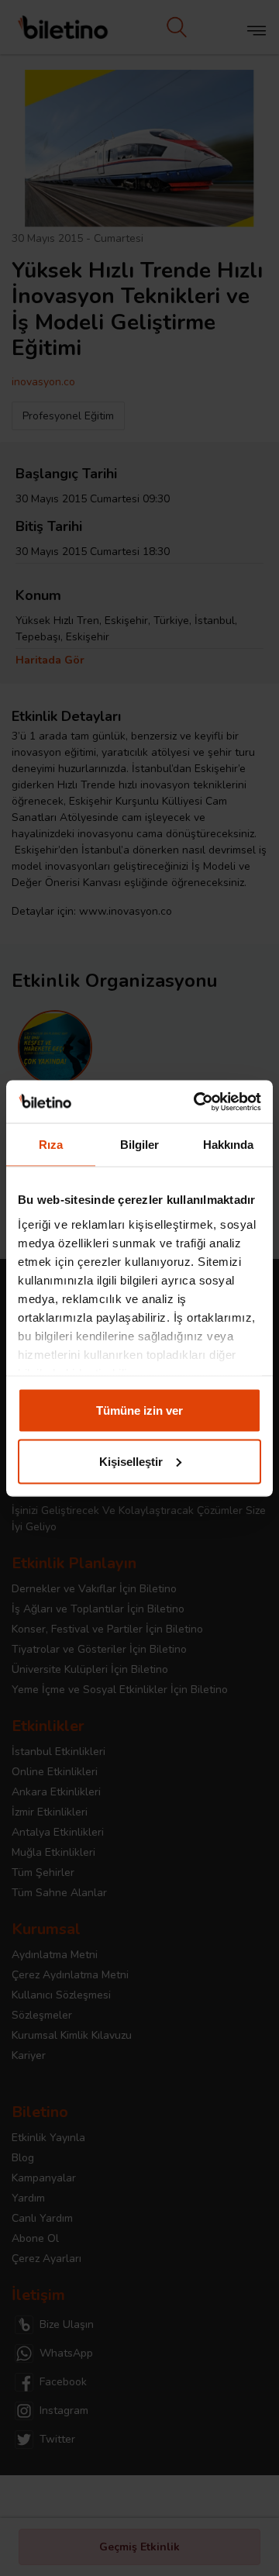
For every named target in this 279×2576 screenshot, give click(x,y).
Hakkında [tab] (229, 1145)
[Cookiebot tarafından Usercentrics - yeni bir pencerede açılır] (197, 1102)
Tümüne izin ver (139, 1410)
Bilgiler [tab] (140, 1145)
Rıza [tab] (51, 1145)
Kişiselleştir (131, 1461)
